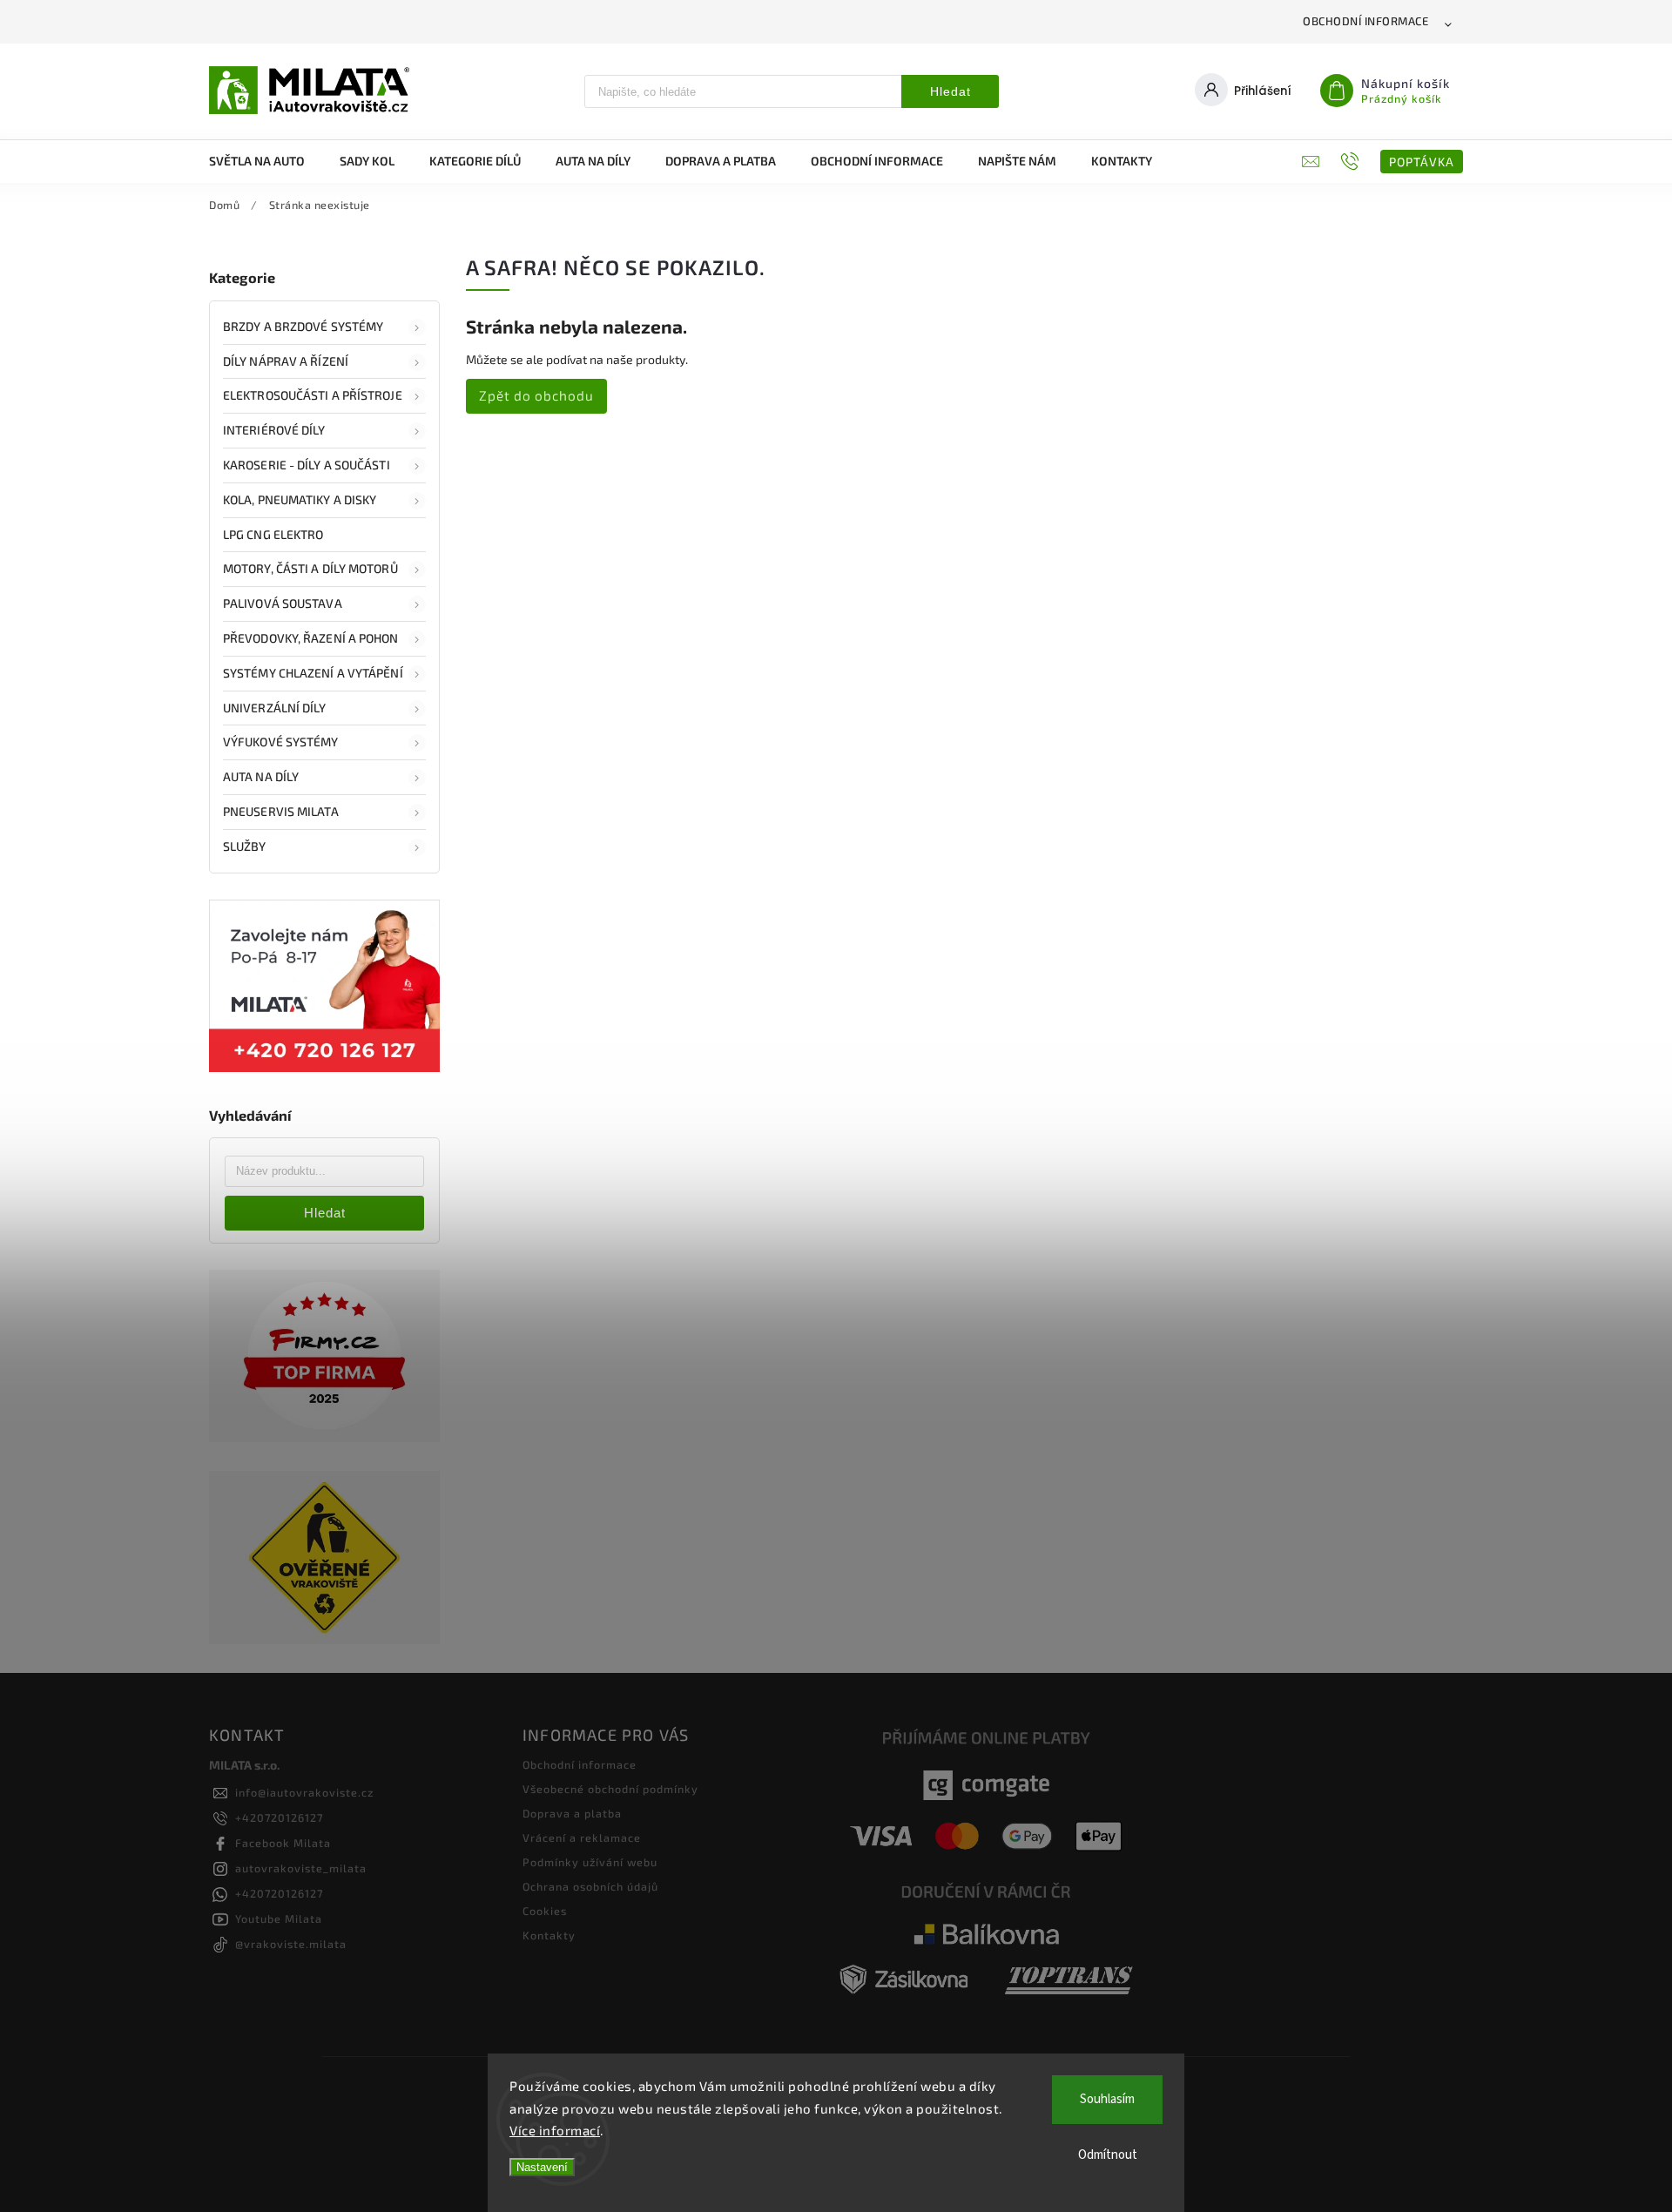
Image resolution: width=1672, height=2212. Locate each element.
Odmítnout (1108, 2155)
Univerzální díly (275, 708)
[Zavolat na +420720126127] (1352, 161)
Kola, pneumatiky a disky (300, 499)
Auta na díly (261, 776)
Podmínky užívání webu (590, 1862)
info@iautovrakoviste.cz (304, 1792)
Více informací (555, 2130)
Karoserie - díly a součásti (307, 465)
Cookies (545, 1911)
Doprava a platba (572, 1813)
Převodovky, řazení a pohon (311, 638)
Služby (245, 846)
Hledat (951, 91)
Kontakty (549, 1935)
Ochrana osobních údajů (590, 1886)
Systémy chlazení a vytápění (313, 673)
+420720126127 (279, 1817)
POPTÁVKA (1422, 162)
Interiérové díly (274, 430)
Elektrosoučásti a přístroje (313, 395)
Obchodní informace (1365, 21)
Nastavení (542, 2167)
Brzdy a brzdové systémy (303, 326)
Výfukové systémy (281, 742)
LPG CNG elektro (273, 534)
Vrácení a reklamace (582, 1838)
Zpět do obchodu (536, 395)
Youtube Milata (279, 1919)
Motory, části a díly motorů (310, 568)
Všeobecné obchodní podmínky (610, 1789)
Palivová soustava (283, 603)
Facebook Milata (283, 1843)
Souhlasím (1107, 2099)
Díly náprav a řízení (286, 361)
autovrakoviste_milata (301, 1868)
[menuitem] (266, 161)
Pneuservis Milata (281, 811)
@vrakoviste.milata (291, 1944)
